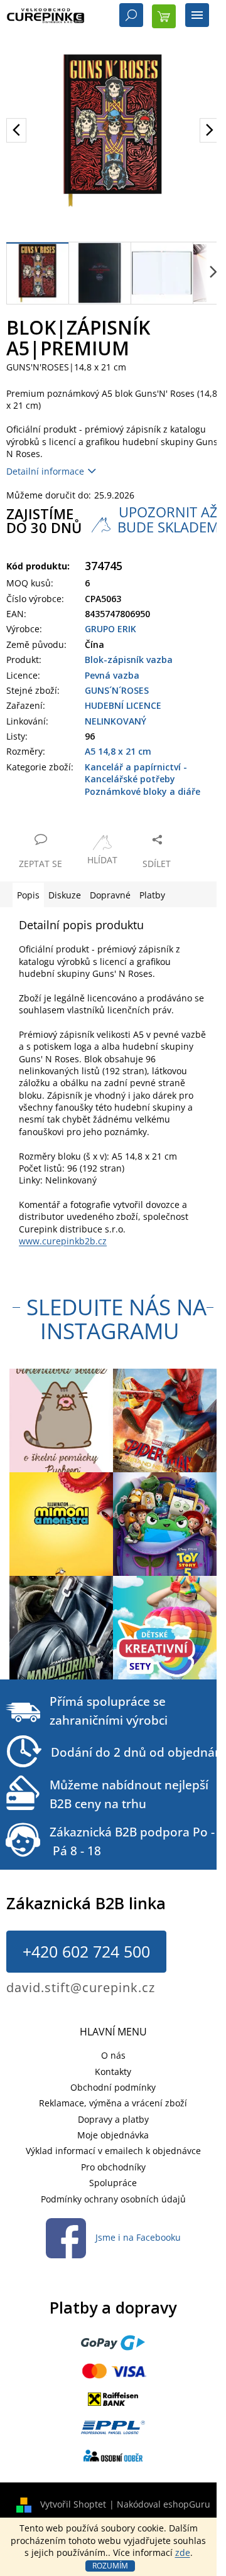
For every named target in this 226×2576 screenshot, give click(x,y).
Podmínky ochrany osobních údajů (113, 2199)
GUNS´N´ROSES (117, 690)
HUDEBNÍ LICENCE (123, 705)
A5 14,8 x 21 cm (118, 751)
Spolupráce (113, 2183)
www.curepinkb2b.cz (63, 1241)
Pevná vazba (112, 675)
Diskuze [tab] (65, 895)
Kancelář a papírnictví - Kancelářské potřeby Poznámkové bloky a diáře (143, 779)
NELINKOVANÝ (116, 721)
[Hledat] (131, 16)
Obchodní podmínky (113, 2087)
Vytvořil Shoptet (73, 2504)
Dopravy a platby (113, 2119)
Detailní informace (45, 471)
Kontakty (113, 2072)
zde (183, 2552)
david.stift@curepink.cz (81, 1987)
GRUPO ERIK (110, 629)
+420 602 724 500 (86, 1951)
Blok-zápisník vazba (129, 660)
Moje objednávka (113, 2135)
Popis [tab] (28, 895)
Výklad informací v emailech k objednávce (113, 2151)
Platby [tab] (152, 895)
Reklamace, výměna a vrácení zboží (113, 2103)
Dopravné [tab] (110, 895)
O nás (113, 2055)
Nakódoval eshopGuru (164, 2504)
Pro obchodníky (113, 2167)
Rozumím (110, 2566)
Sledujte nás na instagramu (116, 1319)
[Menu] (197, 16)
